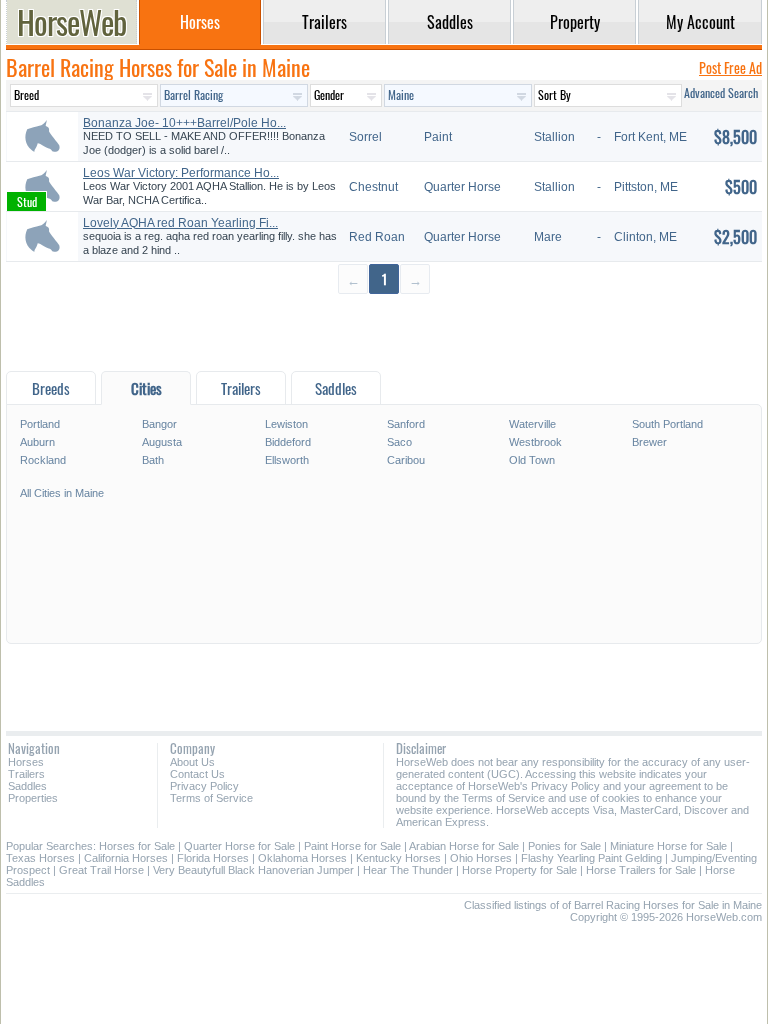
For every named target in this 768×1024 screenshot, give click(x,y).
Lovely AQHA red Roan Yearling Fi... (180, 223)
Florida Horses (213, 858)
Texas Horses (40, 858)
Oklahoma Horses (302, 858)
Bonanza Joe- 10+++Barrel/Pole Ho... (184, 123)
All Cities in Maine (62, 493)
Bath (153, 460)
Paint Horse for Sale (352, 846)
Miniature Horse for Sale (668, 846)
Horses (26, 762)
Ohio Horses (481, 858)
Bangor (159, 424)
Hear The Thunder (408, 870)
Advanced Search (721, 92)
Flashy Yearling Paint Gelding (591, 858)
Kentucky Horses (398, 858)
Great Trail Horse (101, 870)
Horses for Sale (137, 846)
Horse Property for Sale (519, 870)
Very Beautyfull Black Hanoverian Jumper (253, 870)
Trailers (26, 774)
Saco (399, 442)
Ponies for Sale (564, 846)
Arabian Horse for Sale (464, 846)
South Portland (667, 424)
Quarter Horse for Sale (239, 846)
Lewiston (286, 424)
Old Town (532, 460)
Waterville (532, 424)
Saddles (27, 786)
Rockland (43, 460)
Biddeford (288, 442)
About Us (192, 762)
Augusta (162, 442)
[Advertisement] (384, 331)
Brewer (649, 442)
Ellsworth (287, 460)
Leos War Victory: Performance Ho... (181, 173)
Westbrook (535, 442)
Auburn (37, 442)
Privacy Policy (204, 786)
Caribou (406, 460)
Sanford (406, 424)
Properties (33, 798)
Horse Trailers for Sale (641, 870)
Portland (40, 424)
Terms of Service (211, 798)
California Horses (126, 858)
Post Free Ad (730, 67)
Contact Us (197, 774)
